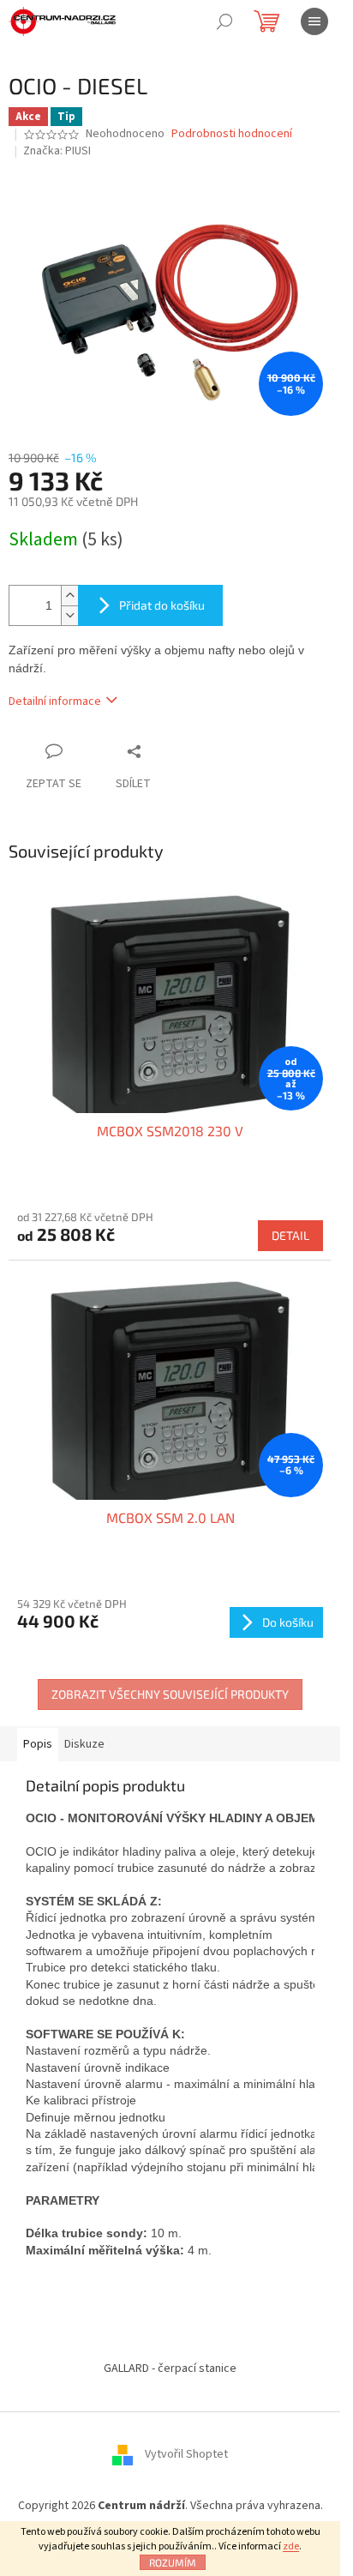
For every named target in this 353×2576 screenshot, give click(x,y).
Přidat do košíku (162, 605)
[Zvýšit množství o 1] (69, 596)
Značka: (57, 151)
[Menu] (314, 21)
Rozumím (173, 2562)
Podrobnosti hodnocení (232, 134)
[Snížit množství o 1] (69, 615)
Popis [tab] (38, 1744)
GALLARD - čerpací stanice (170, 2368)
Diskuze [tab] (84, 1744)
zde (291, 2546)
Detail (290, 1235)
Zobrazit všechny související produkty (170, 1694)
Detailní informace (55, 701)
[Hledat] (224, 21)
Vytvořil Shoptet (186, 2454)
